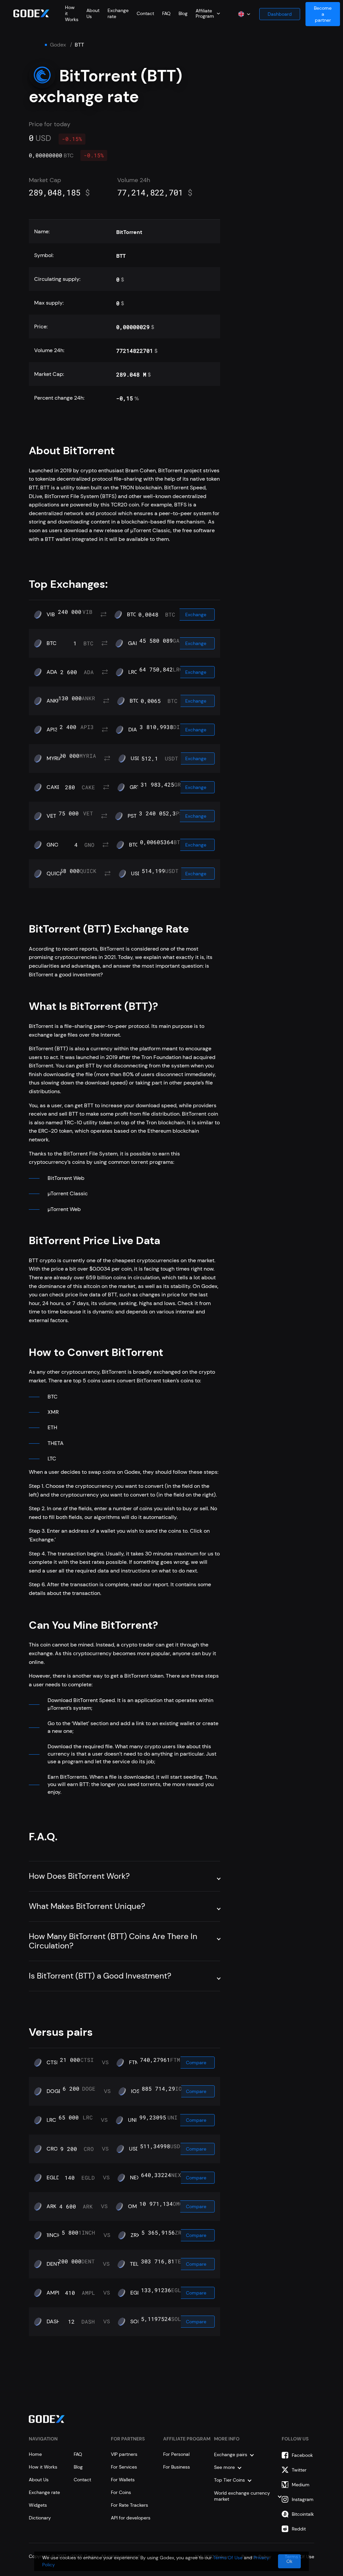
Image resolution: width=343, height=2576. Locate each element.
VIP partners (124, 2454)
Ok (289, 2561)
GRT (135, 787)
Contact (145, 13)
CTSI (52, 2063)
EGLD (53, 2178)
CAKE (53, 787)
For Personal (176, 2454)
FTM (134, 2063)
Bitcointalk (303, 2514)
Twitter (299, 2470)
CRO (52, 2149)
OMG (134, 2206)
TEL (134, 2264)
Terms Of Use (228, 2558)
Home (35, 2454)
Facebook (302, 2455)
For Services (124, 2467)
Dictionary (40, 2518)
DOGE (54, 2091)
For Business (177, 2467)
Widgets (38, 2505)
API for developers (131, 2518)
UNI (132, 2120)
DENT (53, 2264)
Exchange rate (44, 2492)
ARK (51, 2206)
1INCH (54, 2235)
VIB (51, 615)
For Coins (121, 2492)
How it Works (43, 2467)
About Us (39, 2480)
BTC (132, 615)
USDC (136, 2149)
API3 (52, 730)
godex (58, 45)
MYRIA (54, 758)
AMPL (54, 2293)
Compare (196, 2063)
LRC (133, 672)
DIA (133, 730)
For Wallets (123, 2480)
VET (51, 816)
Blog (183, 13)
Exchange (196, 615)
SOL (135, 2322)
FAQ (166, 13)
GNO (53, 845)
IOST (137, 2091)
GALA (135, 643)
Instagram (303, 2499)
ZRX (135, 2235)
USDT (137, 758)
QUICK (55, 874)
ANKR (53, 701)
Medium (301, 2485)
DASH (53, 2322)
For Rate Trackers (129, 2505)
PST (132, 816)
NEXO (137, 2178)
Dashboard (280, 14)
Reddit (299, 2529)
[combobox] (208, 13)
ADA (52, 672)
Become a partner (323, 14)
